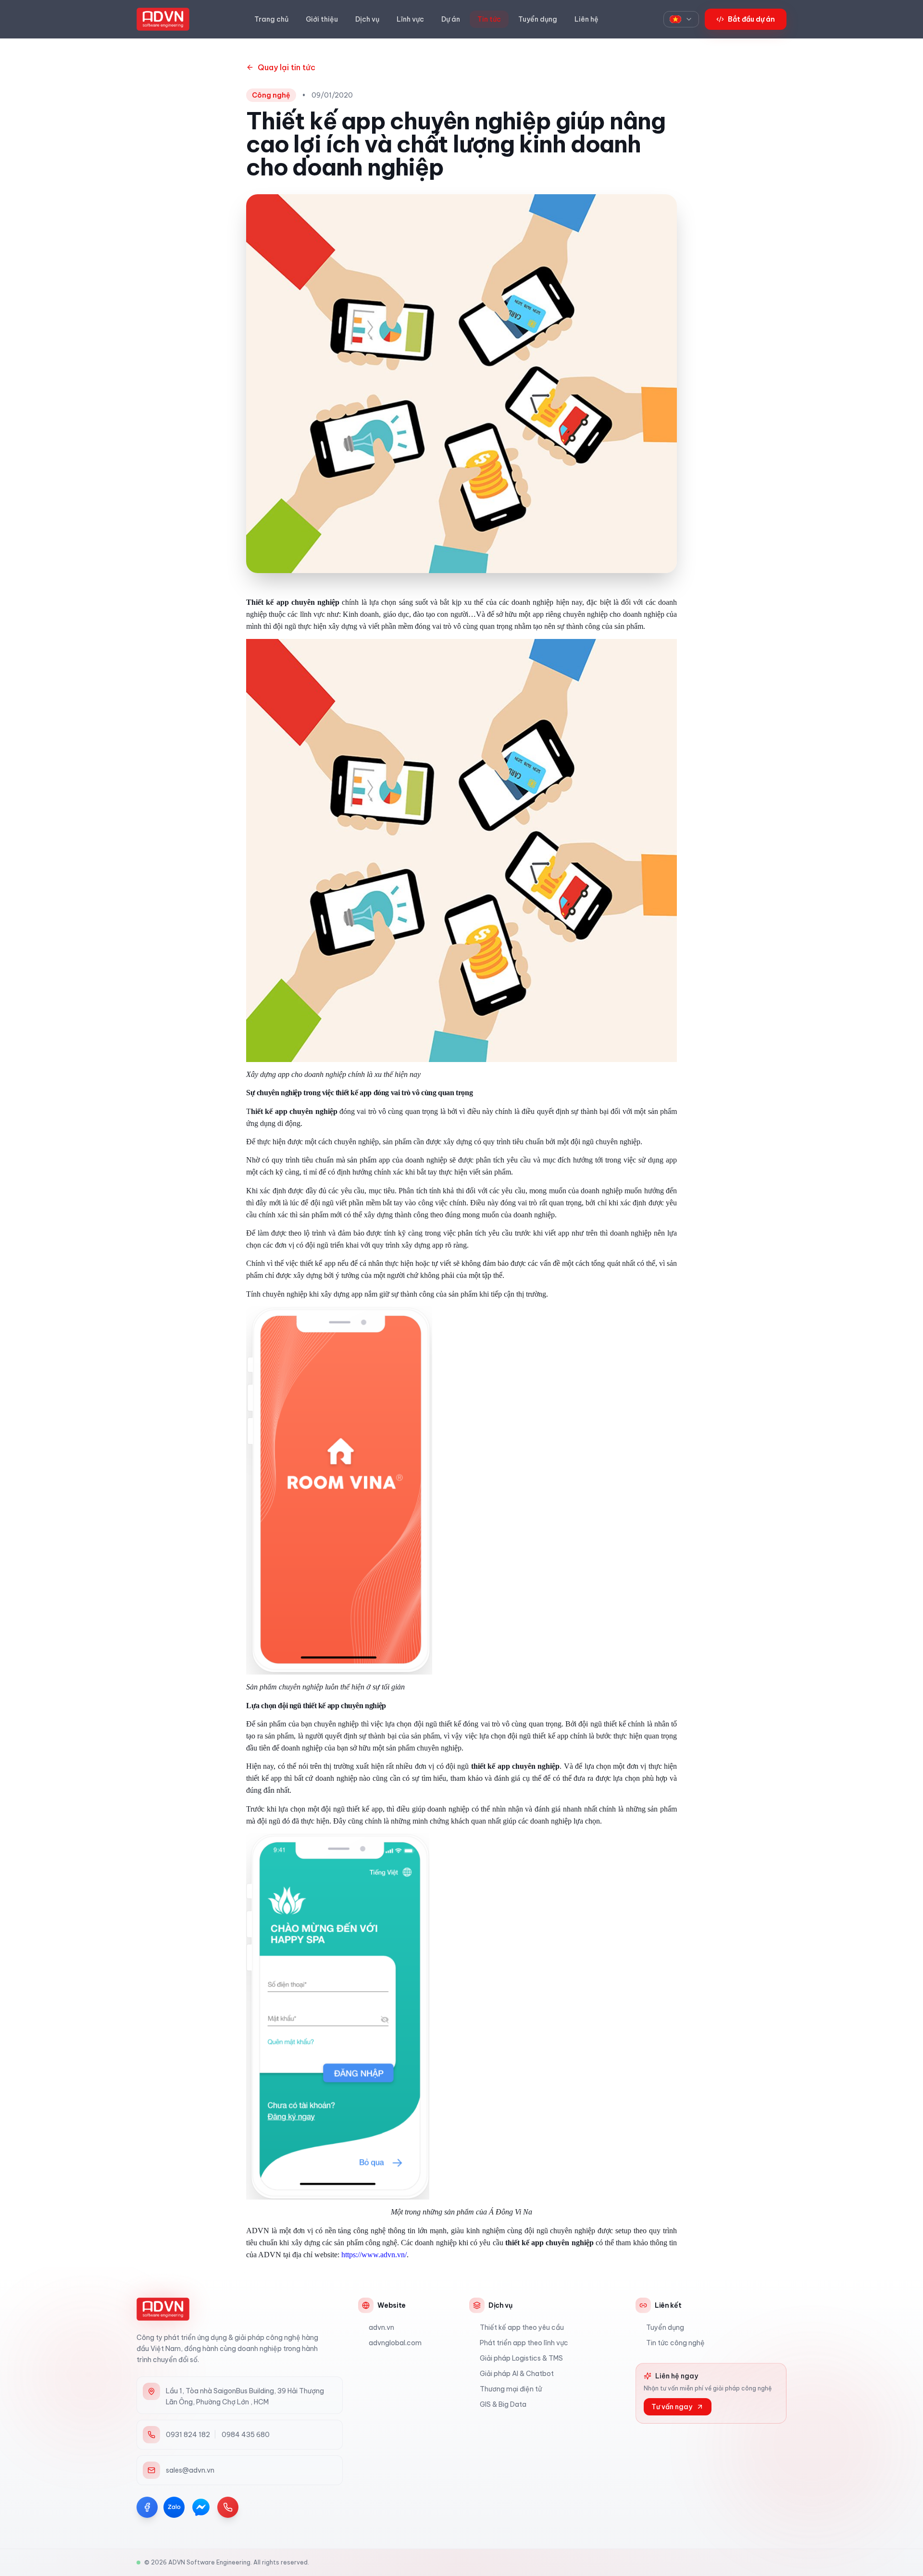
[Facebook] (147, 2507)
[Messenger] (201, 2507)
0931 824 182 (188, 2435)
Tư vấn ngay (672, 2407)
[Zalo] (174, 2507)
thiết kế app (491, 1766)
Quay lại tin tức (287, 67)
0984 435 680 (245, 2435)
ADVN (270, 2255)
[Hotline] (228, 2507)
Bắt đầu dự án (751, 19)
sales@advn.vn (190, 2470)
